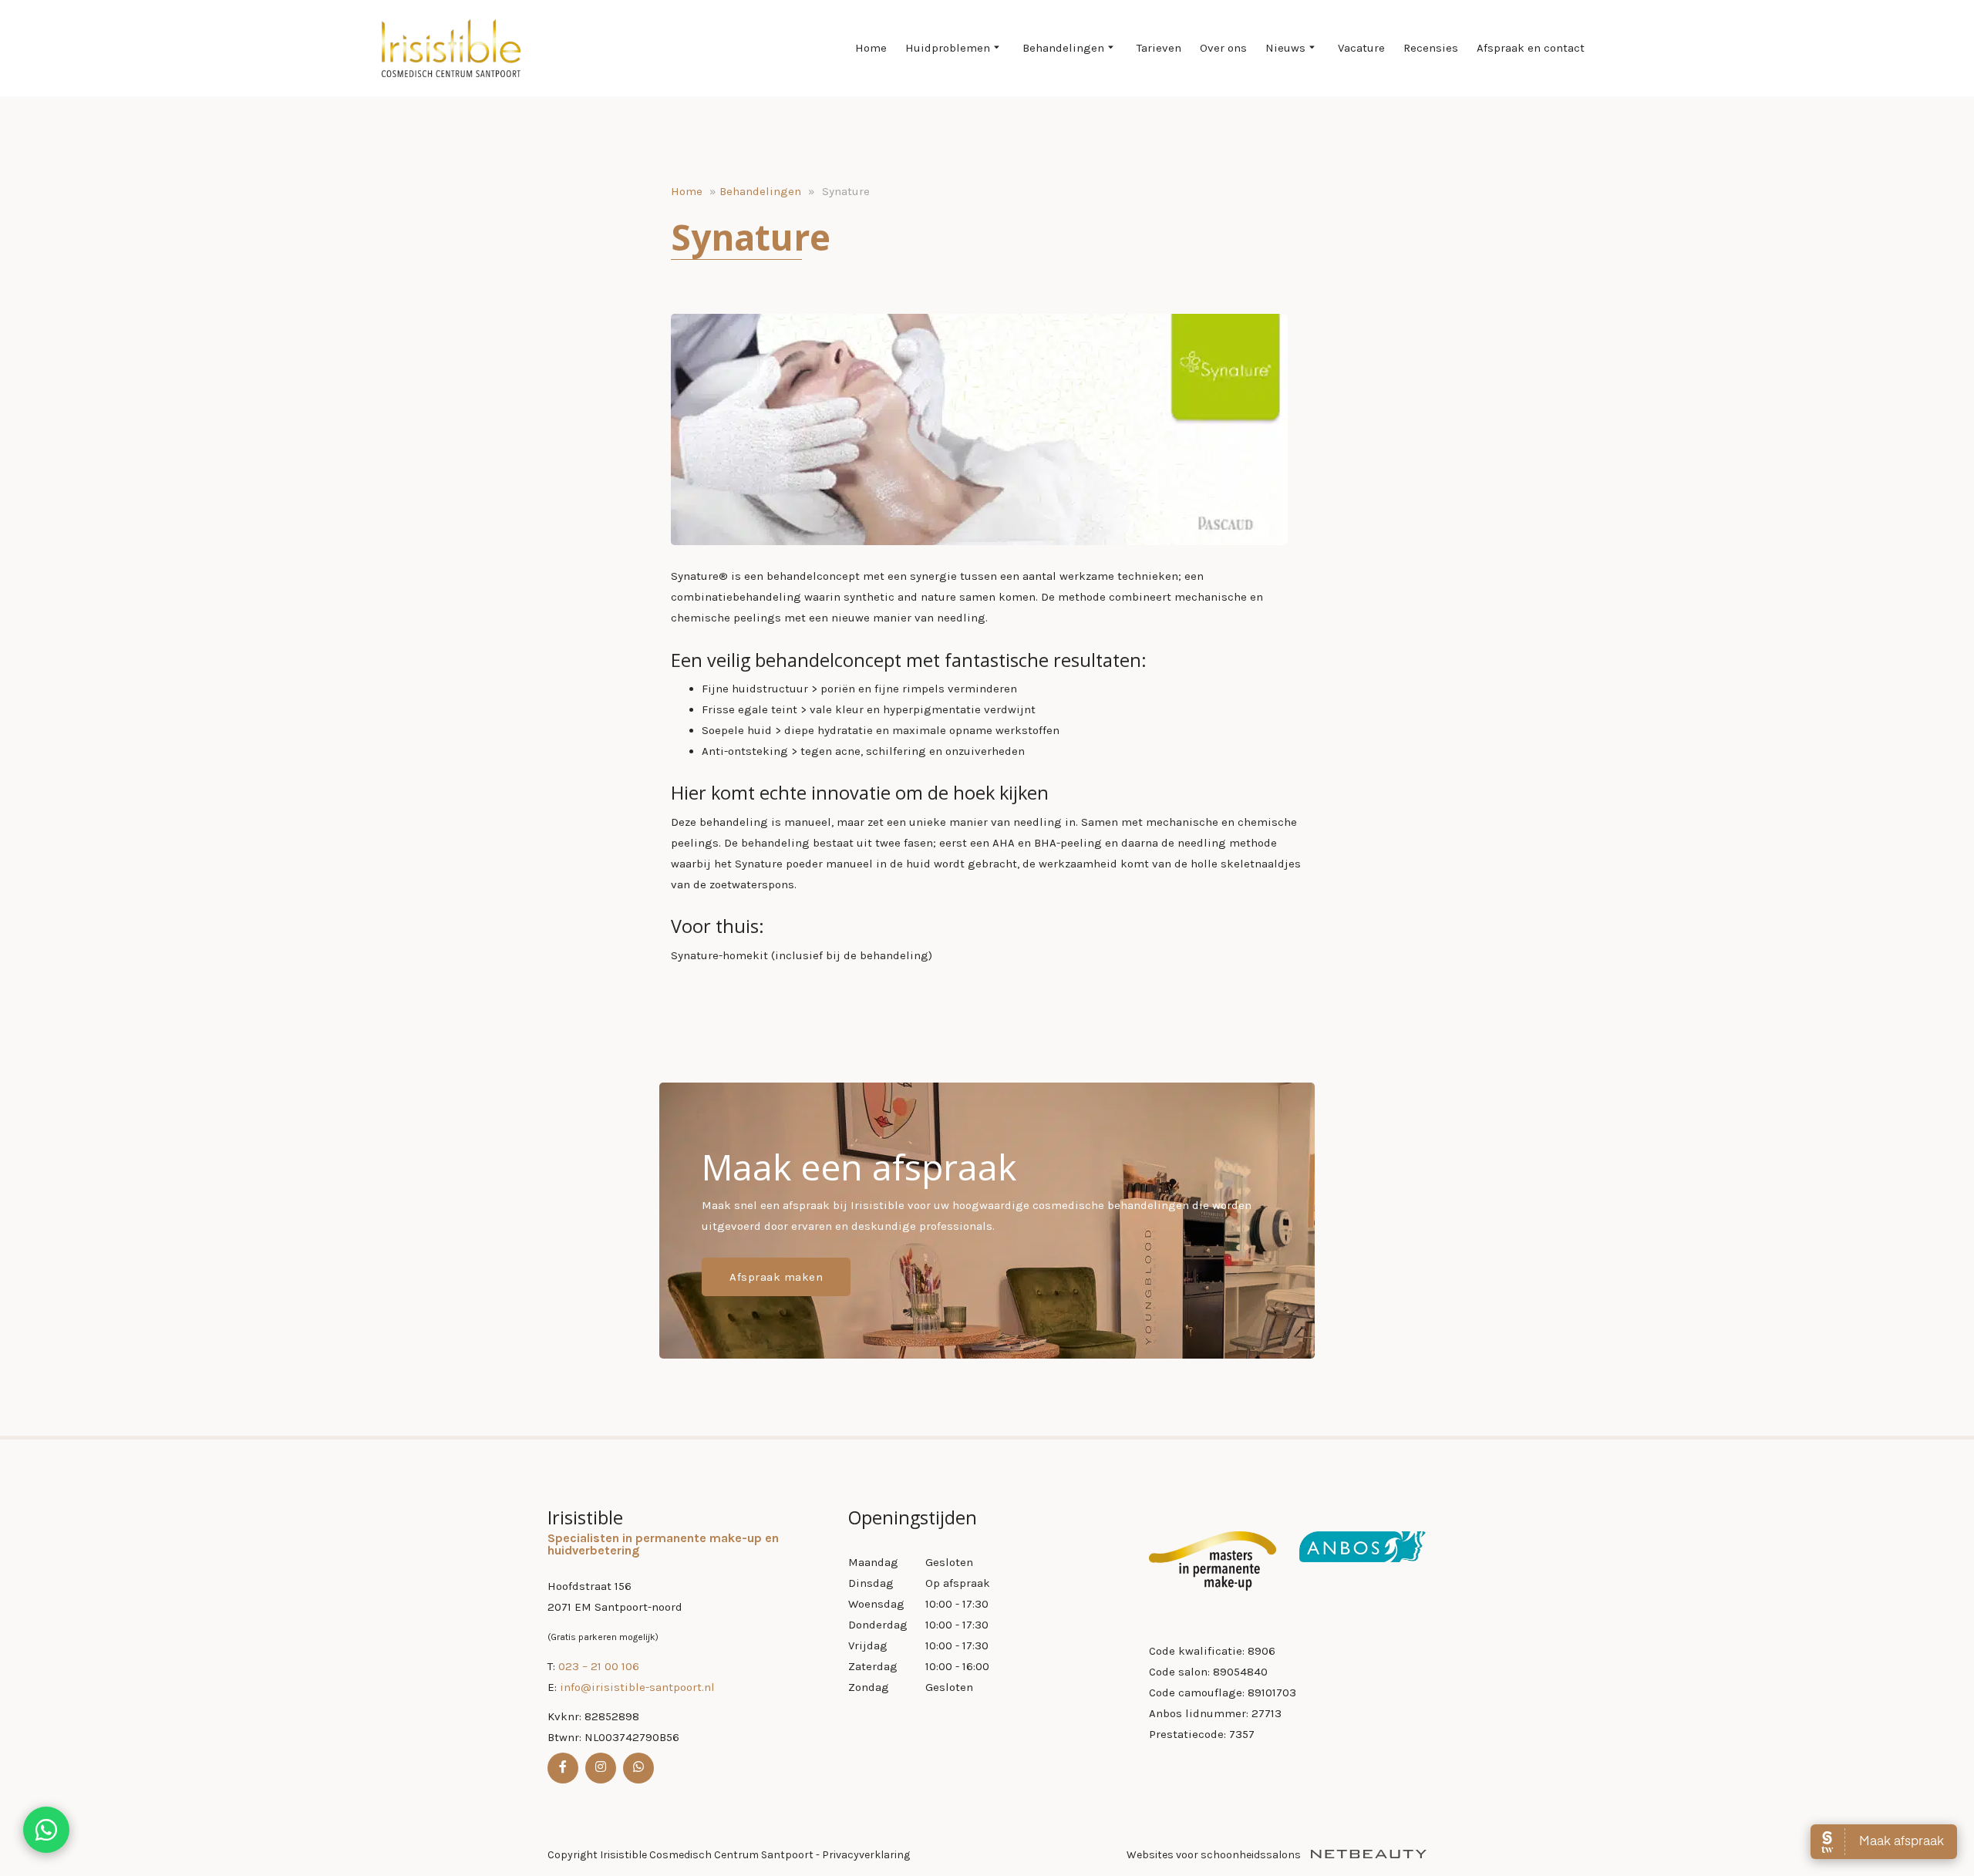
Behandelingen (1063, 48)
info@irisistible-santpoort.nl (637, 1687)
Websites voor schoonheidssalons (1215, 1855)
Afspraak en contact (1531, 48)
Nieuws (1285, 48)
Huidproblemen (948, 48)
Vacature (1361, 48)
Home (871, 48)
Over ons (1223, 48)
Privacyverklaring (866, 1855)
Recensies (1431, 48)
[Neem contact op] (46, 1830)
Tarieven (1159, 48)
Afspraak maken (776, 1277)
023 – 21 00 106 (599, 1666)
